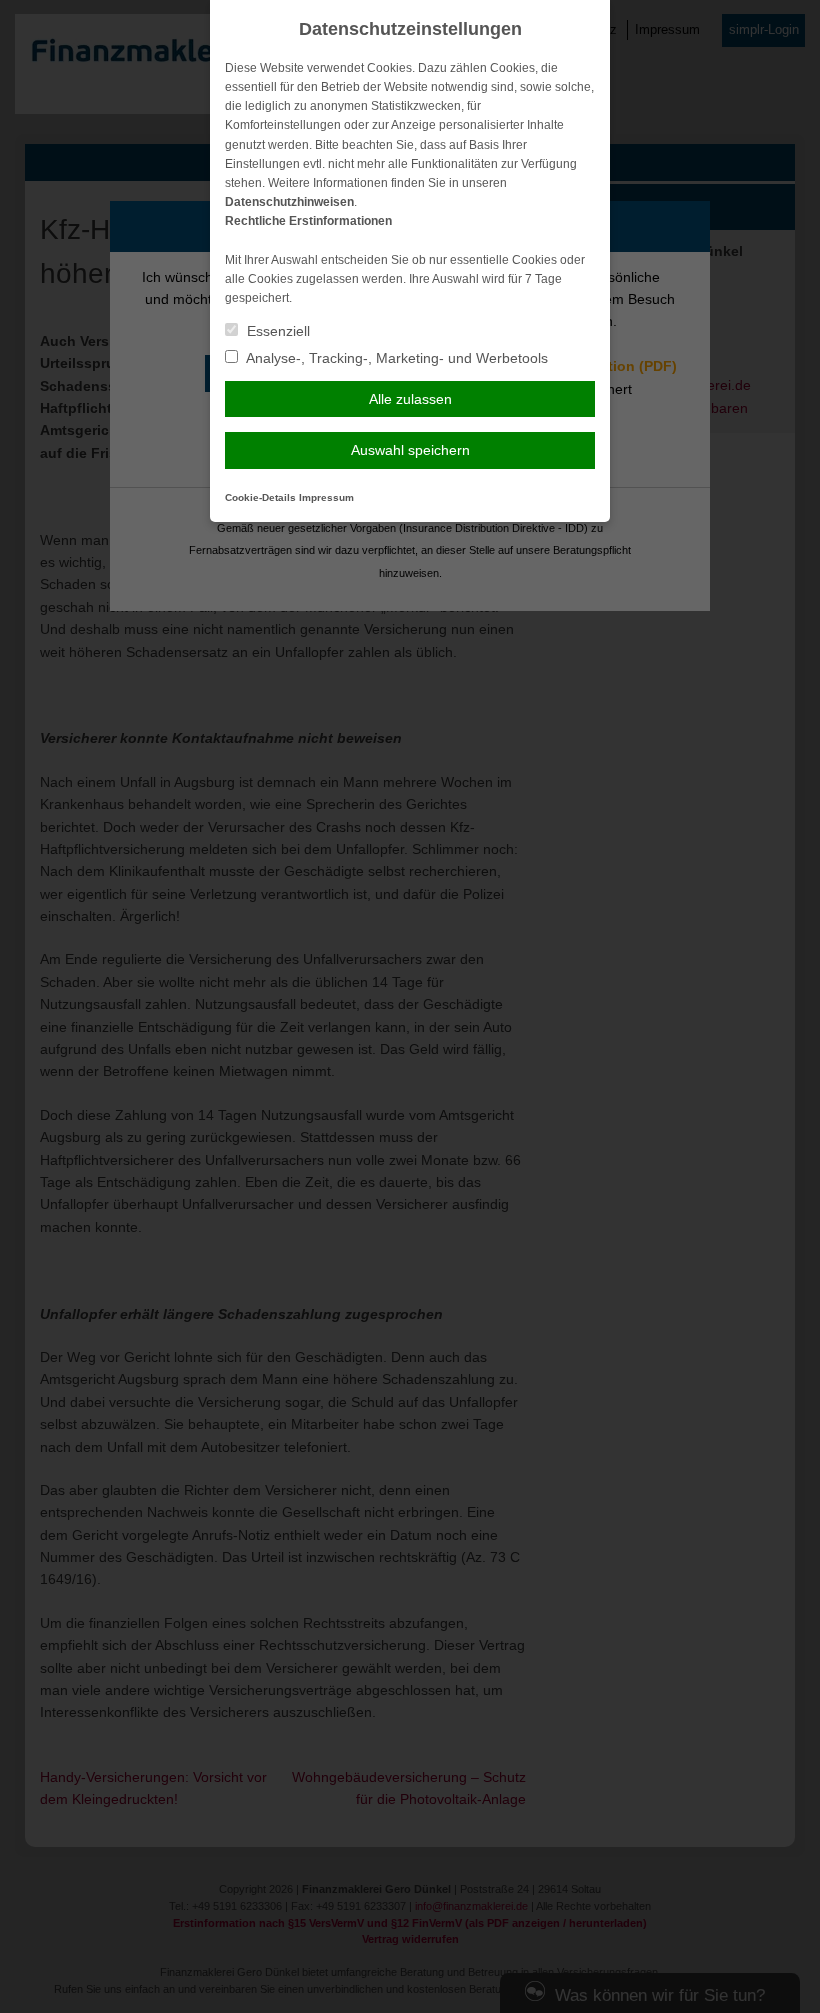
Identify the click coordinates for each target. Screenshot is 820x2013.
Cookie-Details (260, 497)
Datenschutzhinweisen (289, 202)
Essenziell (276, 331)
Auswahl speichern (410, 450)
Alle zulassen (410, 399)
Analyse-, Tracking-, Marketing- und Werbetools (395, 358)
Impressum (326, 497)
